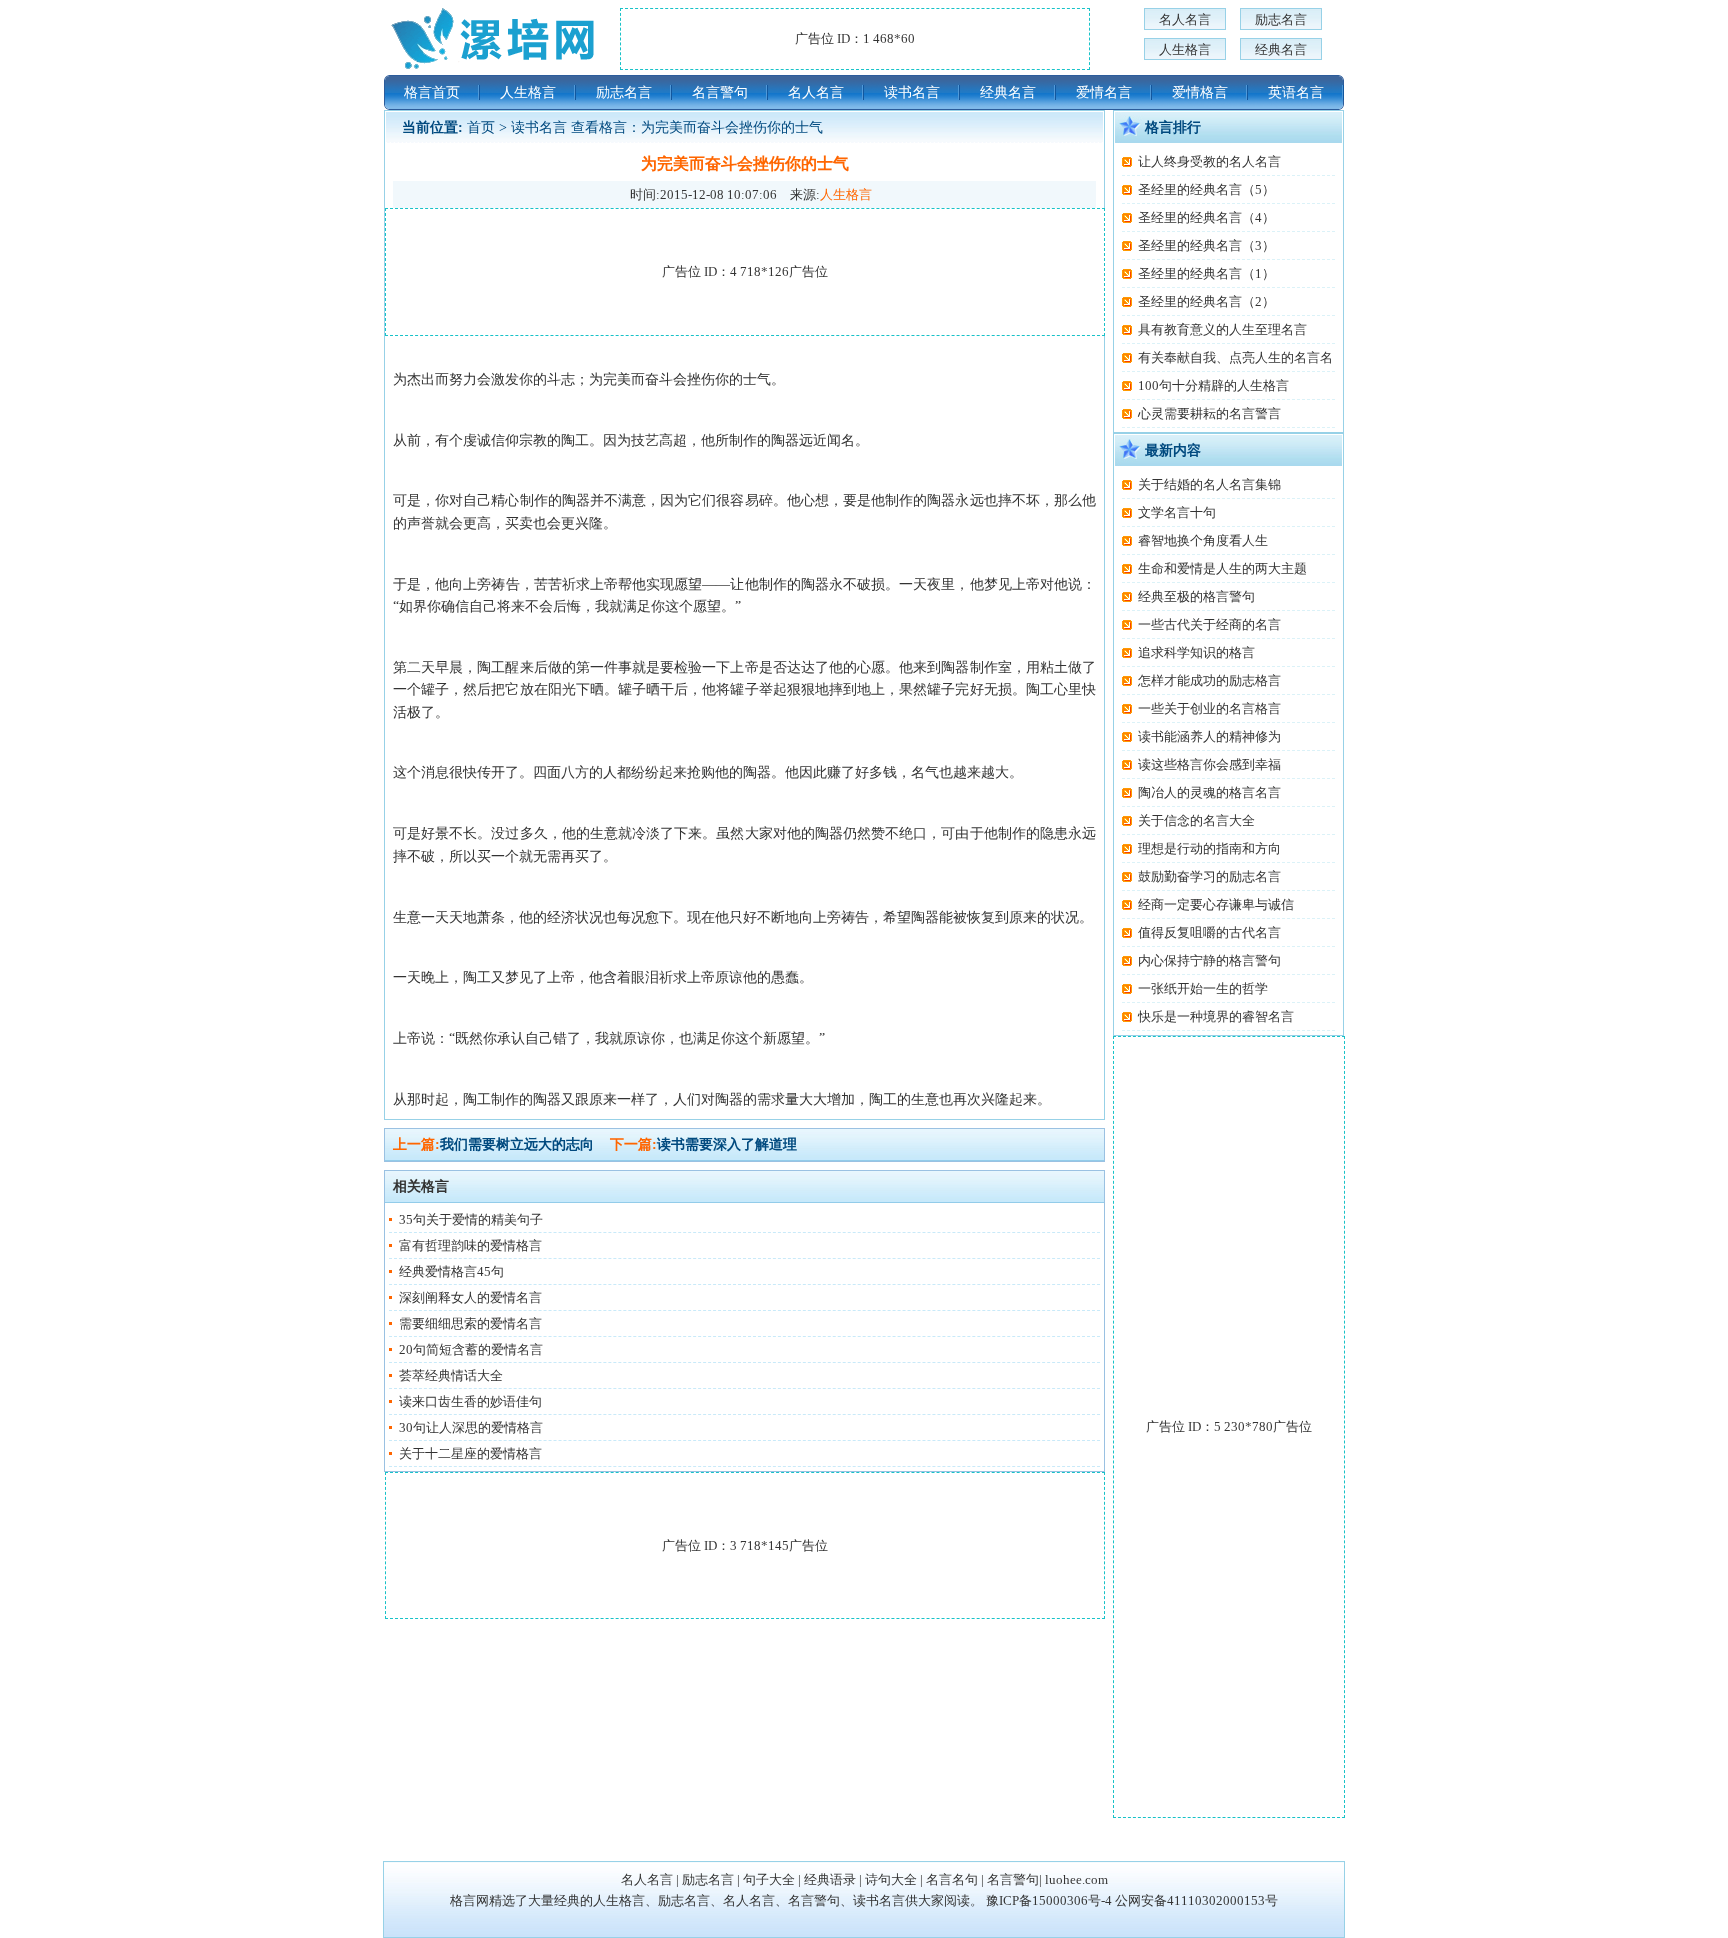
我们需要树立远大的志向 (517, 1144)
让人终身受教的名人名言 (1209, 161)
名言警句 (720, 92)
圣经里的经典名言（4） (1206, 217)
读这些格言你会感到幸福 (1209, 764)
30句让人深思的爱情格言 (471, 1427)
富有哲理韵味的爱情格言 (470, 1245)
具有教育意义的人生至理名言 (1222, 329)
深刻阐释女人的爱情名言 (470, 1297)
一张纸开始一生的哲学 (1203, 988)
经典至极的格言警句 (1196, 596)
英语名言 (1296, 92)
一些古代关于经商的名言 (1209, 624)
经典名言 (1281, 49)
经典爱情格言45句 (451, 1271)
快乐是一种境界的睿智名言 (1216, 1016)
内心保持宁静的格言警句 (1209, 960)
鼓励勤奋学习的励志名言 (1209, 876)
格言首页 (432, 92)
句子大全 (769, 1879)
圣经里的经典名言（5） (1206, 189)
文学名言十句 (1177, 512)
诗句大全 (891, 1879)
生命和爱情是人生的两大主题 (1222, 568)
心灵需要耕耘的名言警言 (1209, 413)
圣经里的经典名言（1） (1206, 273)
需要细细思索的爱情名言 (470, 1323)
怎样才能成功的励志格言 (1209, 680)
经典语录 (830, 1879)
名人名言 (1185, 19)
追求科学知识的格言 (1196, 652)
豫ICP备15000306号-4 (1049, 1900)
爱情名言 (1104, 92)
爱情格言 (1200, 92)
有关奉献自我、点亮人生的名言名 (1235, 357)
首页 (481, 127)
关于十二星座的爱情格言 (470, 1453)
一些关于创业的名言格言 (1209, 708)
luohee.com (1076, 1879)
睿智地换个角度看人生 (1203, 540)
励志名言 (1281, 19)
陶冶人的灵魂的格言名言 (1209, 792)
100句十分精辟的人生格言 (1213, 385)
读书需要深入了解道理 (727, 1144)
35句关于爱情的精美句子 (471, 1219)
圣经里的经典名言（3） (1206, 245)
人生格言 (1185, 49)
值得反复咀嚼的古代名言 (1209, 932)
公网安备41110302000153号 (1196, 1900)
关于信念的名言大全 (1196, 820)
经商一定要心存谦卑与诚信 (1216, 904)
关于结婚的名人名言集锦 (1209, 484)
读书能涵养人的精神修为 (1209, 736)
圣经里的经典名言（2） (1206, 301)
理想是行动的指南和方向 (1209, 848)
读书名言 (912, 92)
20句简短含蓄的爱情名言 (471, 1349)
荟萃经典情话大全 (451, 1375)
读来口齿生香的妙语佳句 (470, 1401)
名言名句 (952, 1879)
